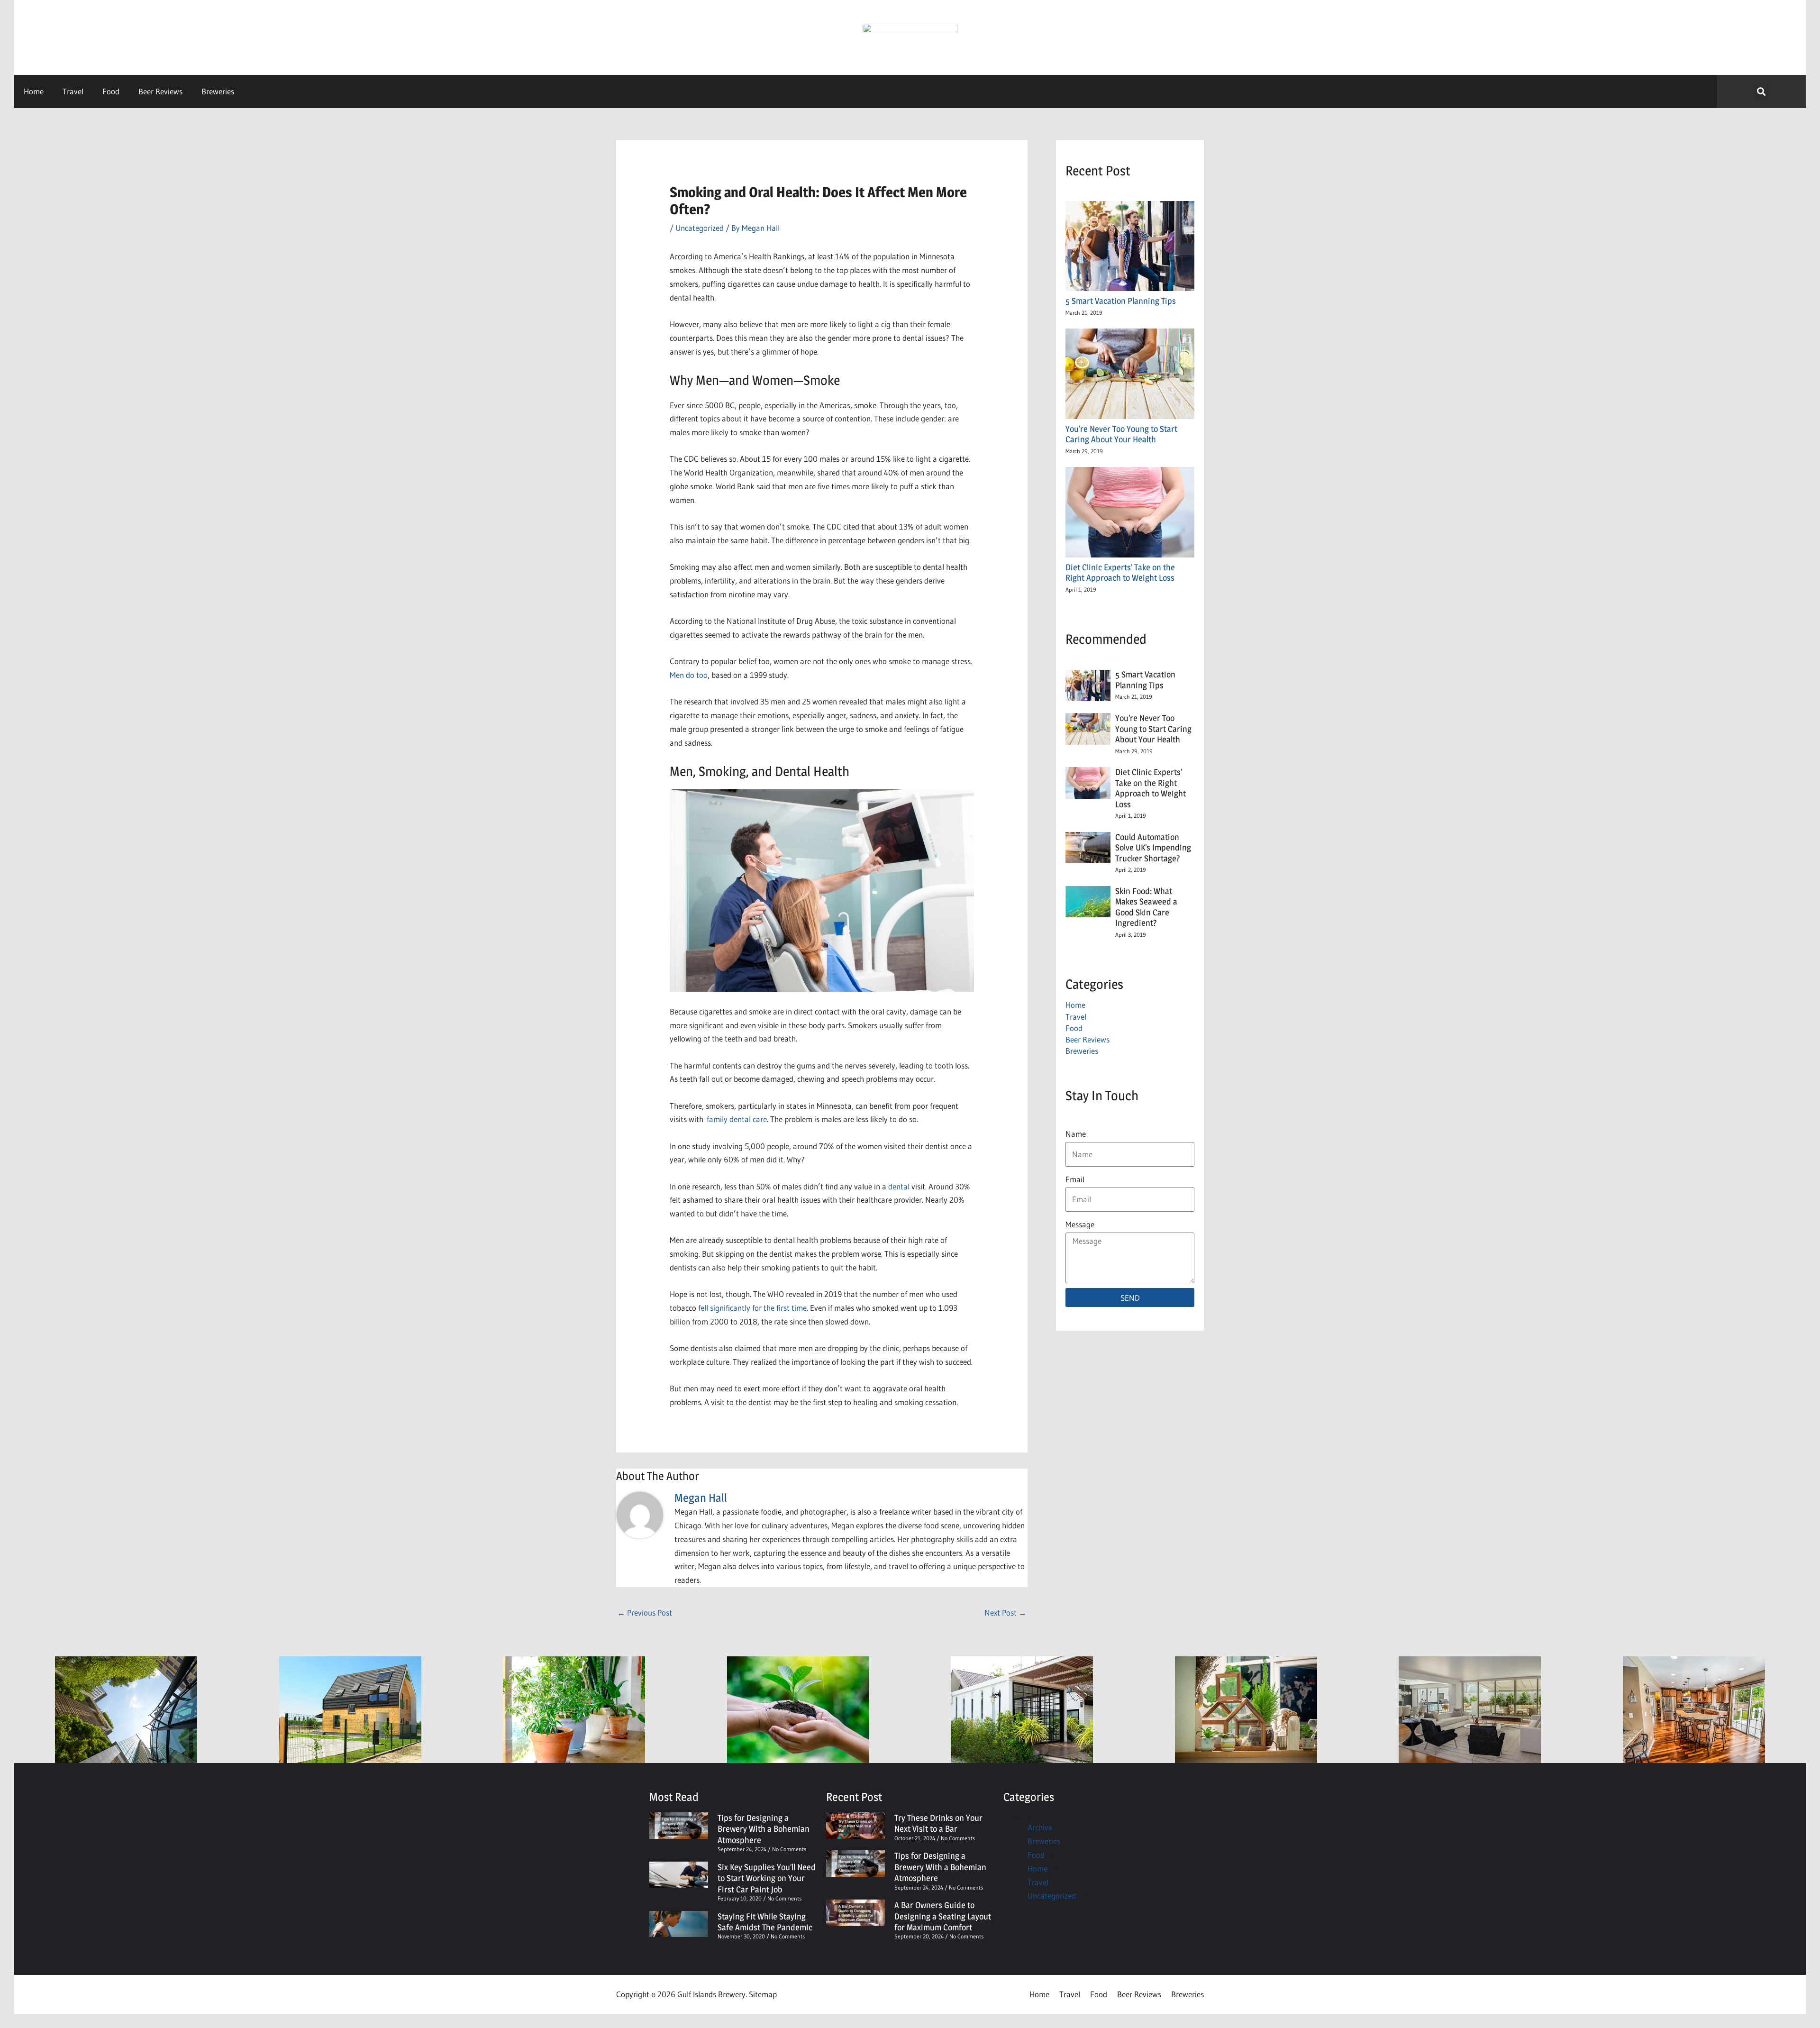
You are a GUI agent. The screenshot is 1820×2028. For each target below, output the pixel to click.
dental (899, 1186)
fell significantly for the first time (752, 1308)
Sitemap (763, 1994)
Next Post (1006, 1612)
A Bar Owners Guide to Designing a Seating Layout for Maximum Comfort (943, 1916)
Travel (73, 91)
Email (1075, 1179)
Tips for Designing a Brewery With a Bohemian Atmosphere (764, 1829)
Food (111, 91)
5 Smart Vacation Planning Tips (1123, 301)
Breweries (218, 91)
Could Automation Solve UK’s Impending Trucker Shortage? (1153, 848)
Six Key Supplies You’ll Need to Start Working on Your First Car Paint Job (767, 1878)
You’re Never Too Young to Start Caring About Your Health (1121, 434)
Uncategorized (700, 228)
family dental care (737, 1119)
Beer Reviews (160, 91)
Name (1076, 1134)
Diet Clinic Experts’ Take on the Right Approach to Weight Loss (1120, 573)
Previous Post (645, 1612)
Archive (1040, 1827)
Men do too (689, 675)
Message (1080, 1224)
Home (34, 91)
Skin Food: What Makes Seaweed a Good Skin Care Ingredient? (1146, 907)
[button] (1761, 92)
